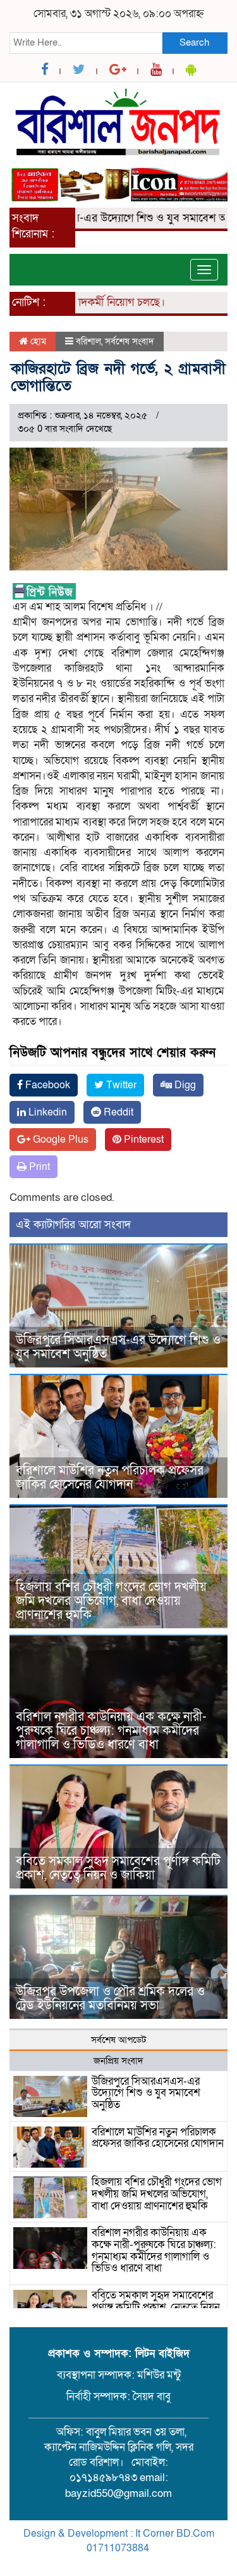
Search (194, 42)
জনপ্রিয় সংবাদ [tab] (118, 2061)
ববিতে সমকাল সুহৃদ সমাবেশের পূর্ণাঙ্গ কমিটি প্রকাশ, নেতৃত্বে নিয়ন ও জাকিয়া (118, 1868)
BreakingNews (171, 2563)
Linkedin (46, 1112)
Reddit (117, 1112)
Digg (184, 1085)
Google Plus (59, 1140)
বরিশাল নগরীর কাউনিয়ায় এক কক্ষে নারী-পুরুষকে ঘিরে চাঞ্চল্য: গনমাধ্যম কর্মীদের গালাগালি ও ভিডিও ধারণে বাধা (111, 1731)
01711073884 (118, 2548)
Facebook (46, 1085)
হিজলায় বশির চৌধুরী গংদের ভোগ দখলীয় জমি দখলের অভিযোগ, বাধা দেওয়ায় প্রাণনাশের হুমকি (111, 1601)
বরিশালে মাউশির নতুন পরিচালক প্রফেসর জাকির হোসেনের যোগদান (110, 1478)
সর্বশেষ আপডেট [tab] (118, 2040)
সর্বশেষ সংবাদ (130, 341)
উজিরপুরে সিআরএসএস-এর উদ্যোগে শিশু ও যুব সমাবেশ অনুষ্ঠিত (118, 1347)
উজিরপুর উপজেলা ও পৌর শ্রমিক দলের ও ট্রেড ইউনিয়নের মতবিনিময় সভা (110, 1999)
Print (38, 1167)
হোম (37, 341)
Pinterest (143, 1140)
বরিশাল (88, 341)
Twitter (120, 1085)
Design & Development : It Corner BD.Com (119, 2534)
